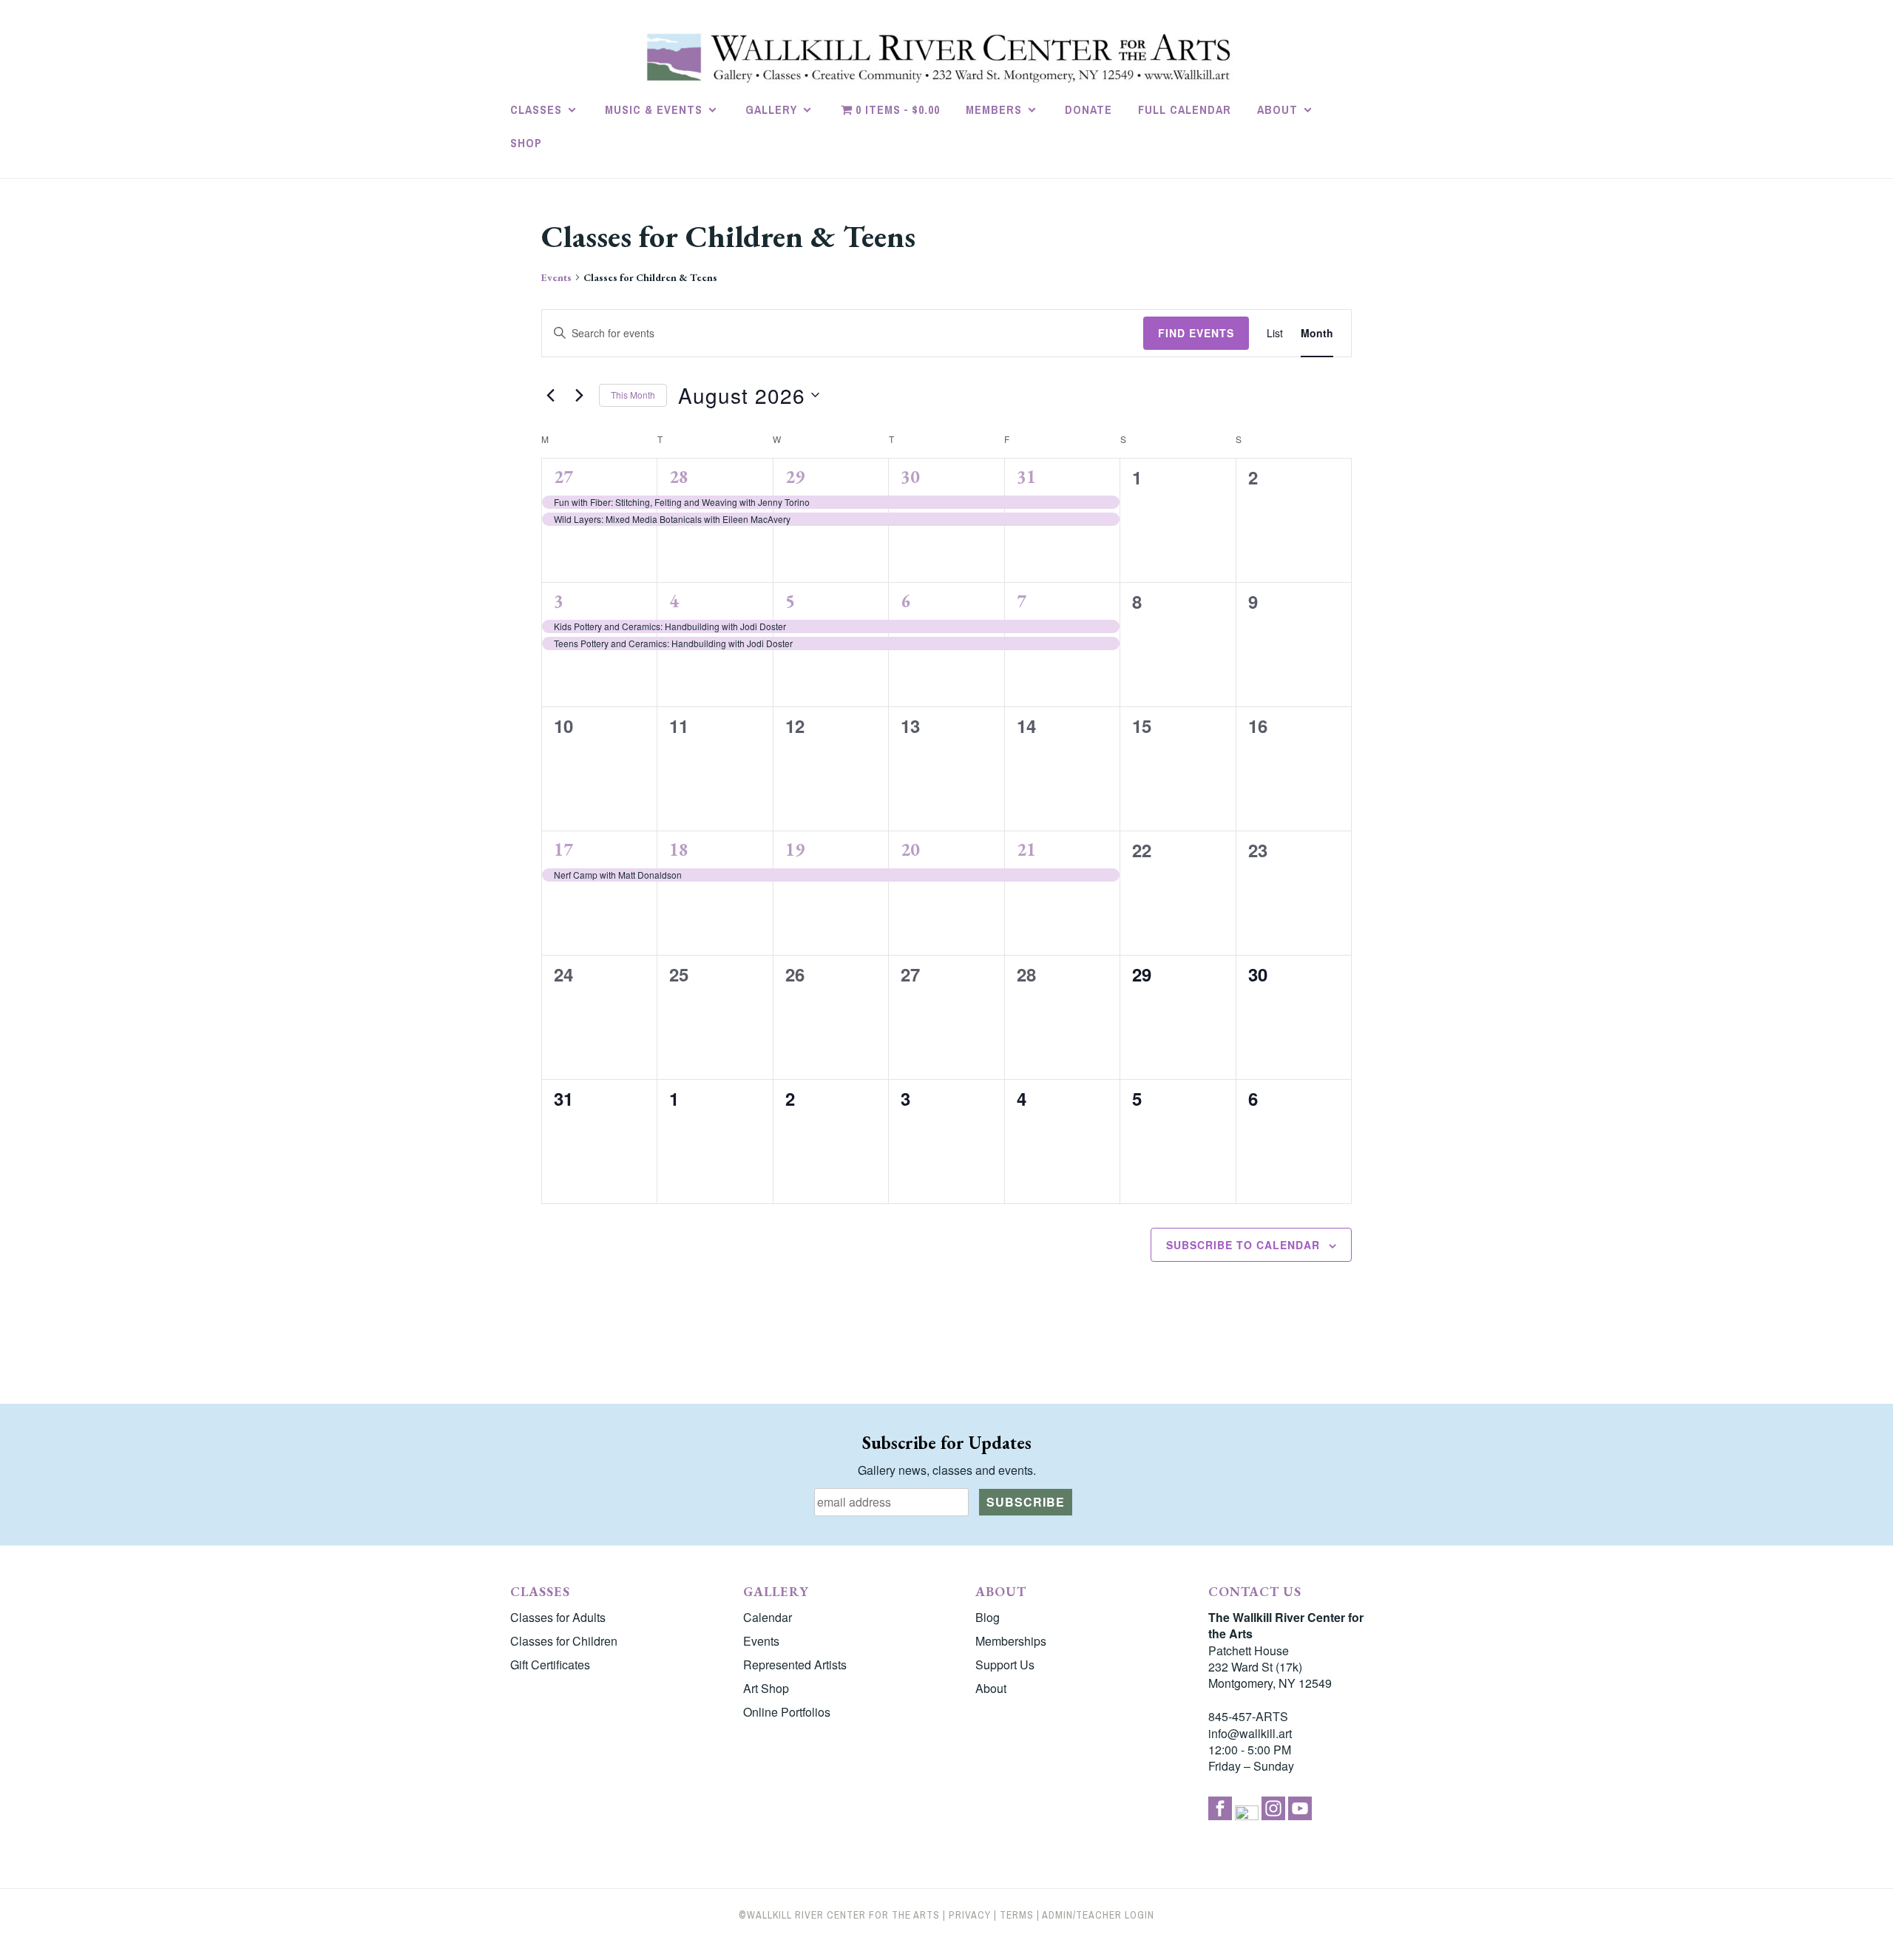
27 (563, 477)
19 (795, 849)
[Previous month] (550, 395)
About (1277, 109)
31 (1026, 477)
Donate (1088, 109)
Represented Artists (795, 1665)
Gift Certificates (550, 1665)
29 (795, 477)
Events (556, 277)
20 (910, 849)
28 (679, 477)
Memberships (1011, 1641)
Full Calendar (1185, 109)
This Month (633, 395)
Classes (536, 109)
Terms (1017, 1915)
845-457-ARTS (1248, 1716)
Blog (988, 1617)
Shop (526, 143)
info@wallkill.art (1250, 1733)
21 (1026, 849)
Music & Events (654, 109)
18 (679, 849)
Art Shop (766, 1688)
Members (994, 109)
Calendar (768, 1617)
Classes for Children (564, 1641)
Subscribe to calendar (1243, 1245)
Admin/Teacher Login (1098, 1915)
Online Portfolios (787, 1712)
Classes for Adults (558, 1617)
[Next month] (579, 395)
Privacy (970, 1915)
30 (910, 477)
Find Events (1196, 333)
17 (563, 849)
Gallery (771, 109)
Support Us (1005, 1665)
